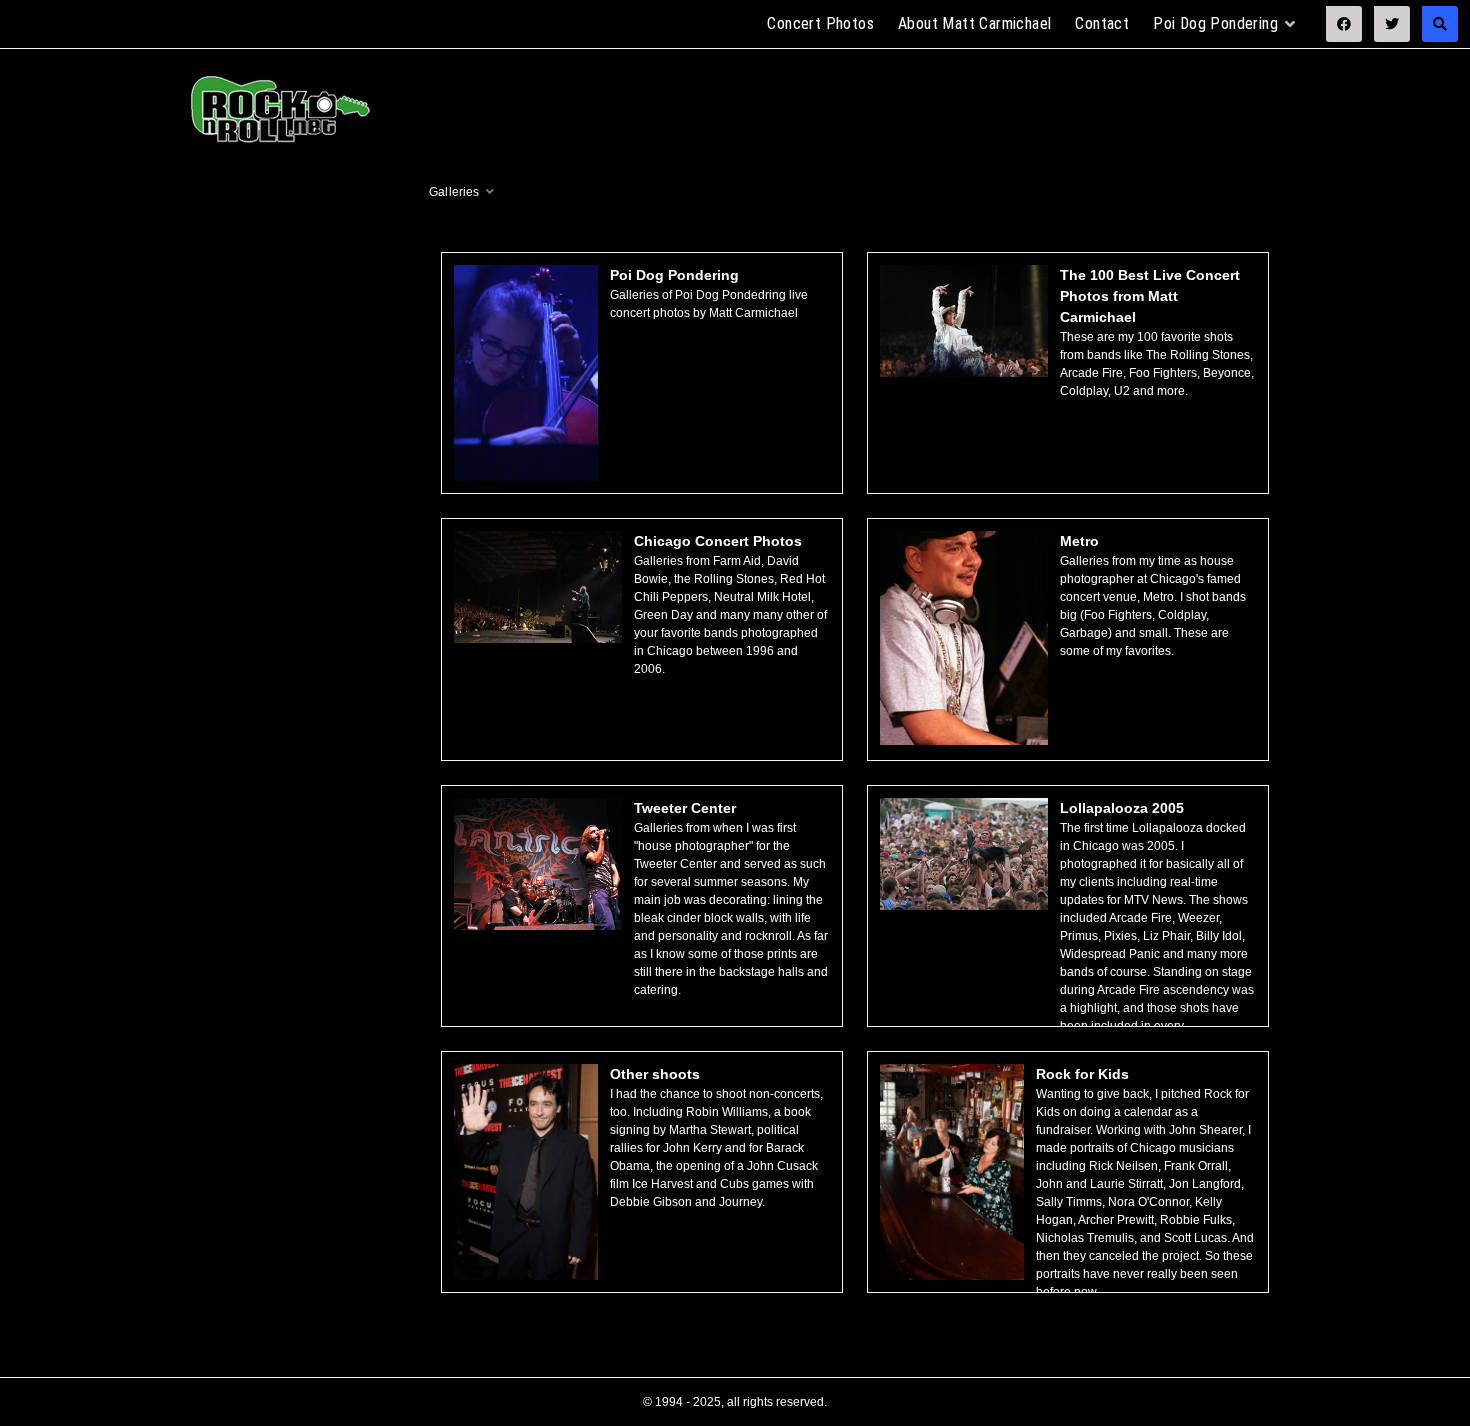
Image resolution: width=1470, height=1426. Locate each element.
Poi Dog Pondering (1215, 23)
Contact (1102, 23)
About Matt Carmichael (974, 23)
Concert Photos (820, 23)
